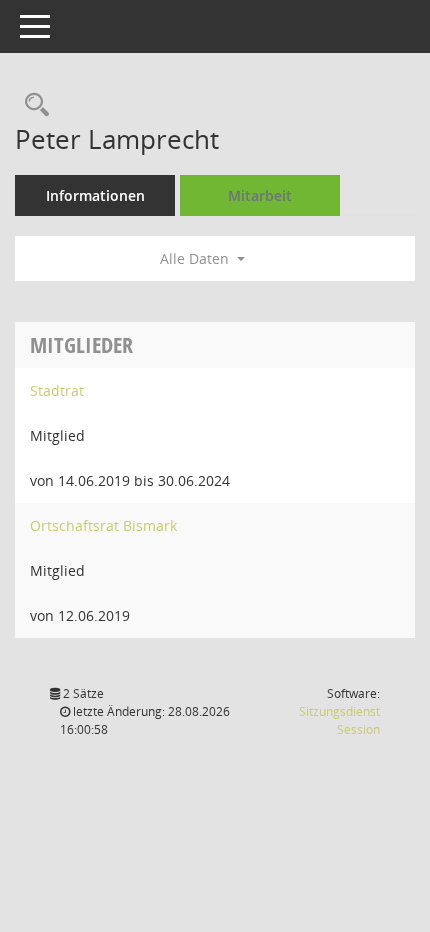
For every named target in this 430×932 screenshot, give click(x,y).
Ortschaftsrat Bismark (103, 525)
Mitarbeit (260, 195)
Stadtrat (57, 390)
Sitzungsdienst (339, 720)
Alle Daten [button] (196, 258)
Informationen (95, 195)
